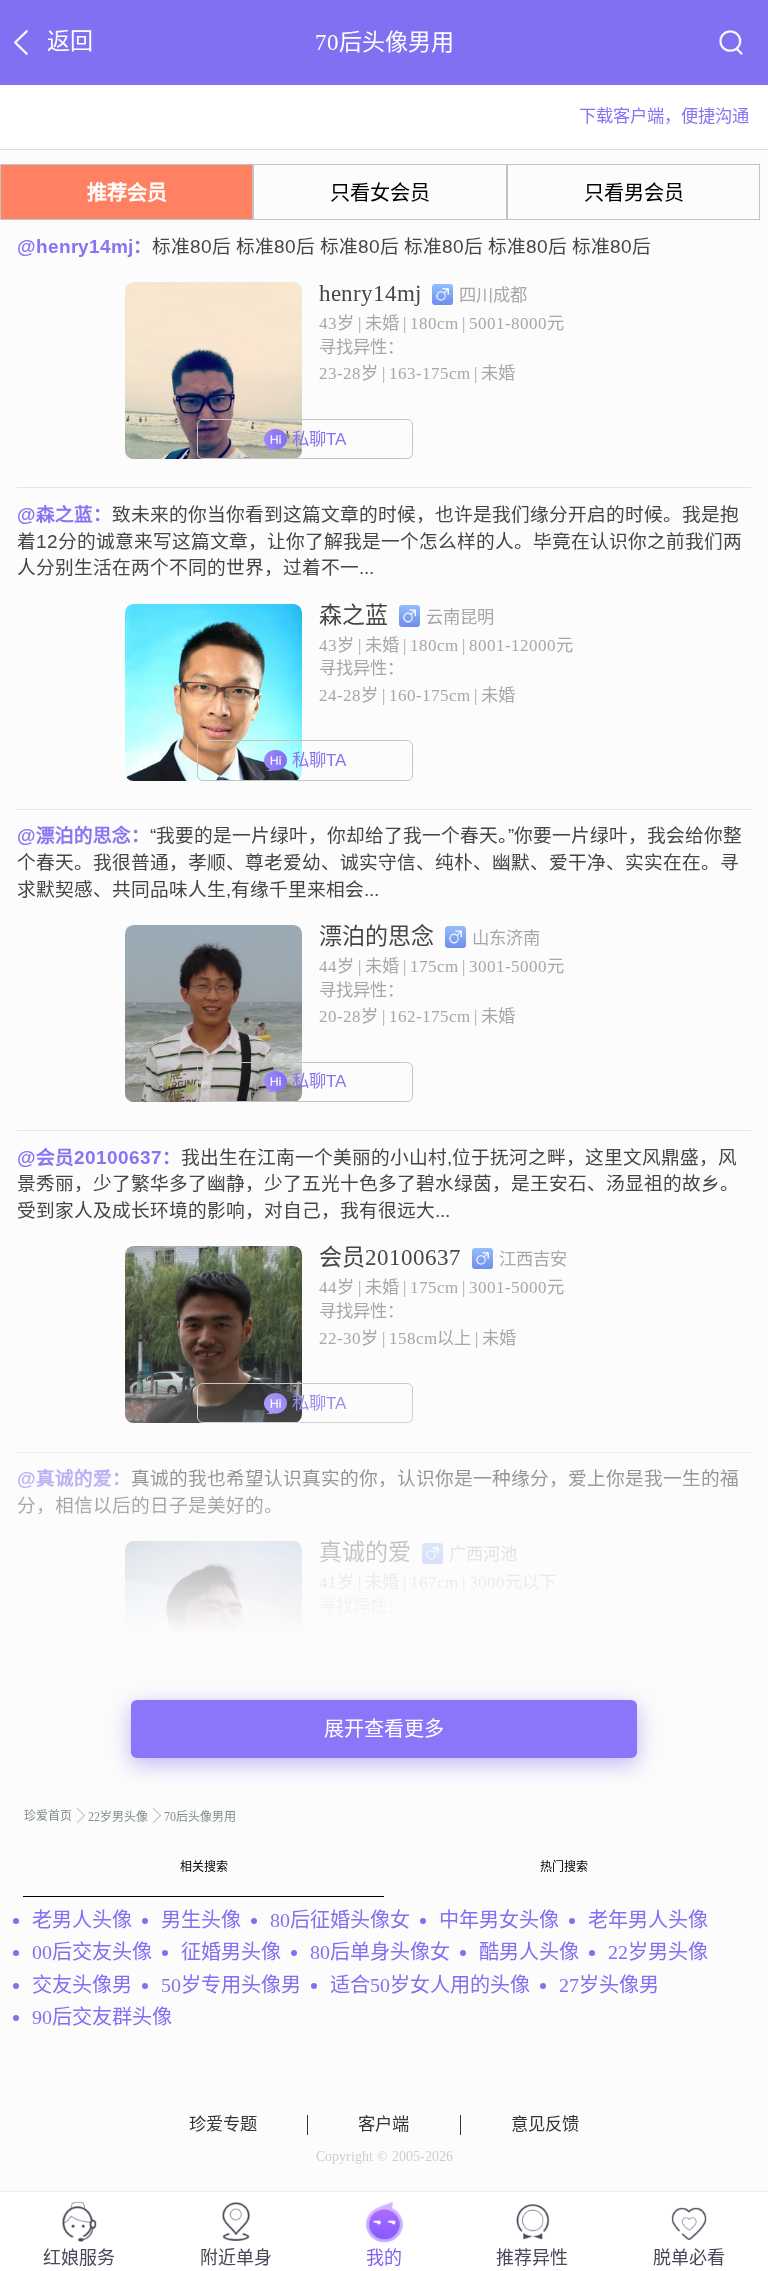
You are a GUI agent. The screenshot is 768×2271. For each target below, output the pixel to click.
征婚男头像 (231, 1952)
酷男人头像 (529, 1952)
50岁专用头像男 (231, 1985)
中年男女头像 (499, 1920)
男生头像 (201, 1920)
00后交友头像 (92, 1952)
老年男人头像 (648, 1920)
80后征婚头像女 (340, 1920)
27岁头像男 (609, 1985)
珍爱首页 (48, 1816)
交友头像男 (82, 1985)
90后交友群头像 (102, 2017)
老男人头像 (82, 1920)
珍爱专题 (223, 2124)
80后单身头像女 (380, 1952)
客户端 (383, 2124)
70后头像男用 (200, 1817)
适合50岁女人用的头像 (430, 1985)
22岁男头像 (118, 1817)
